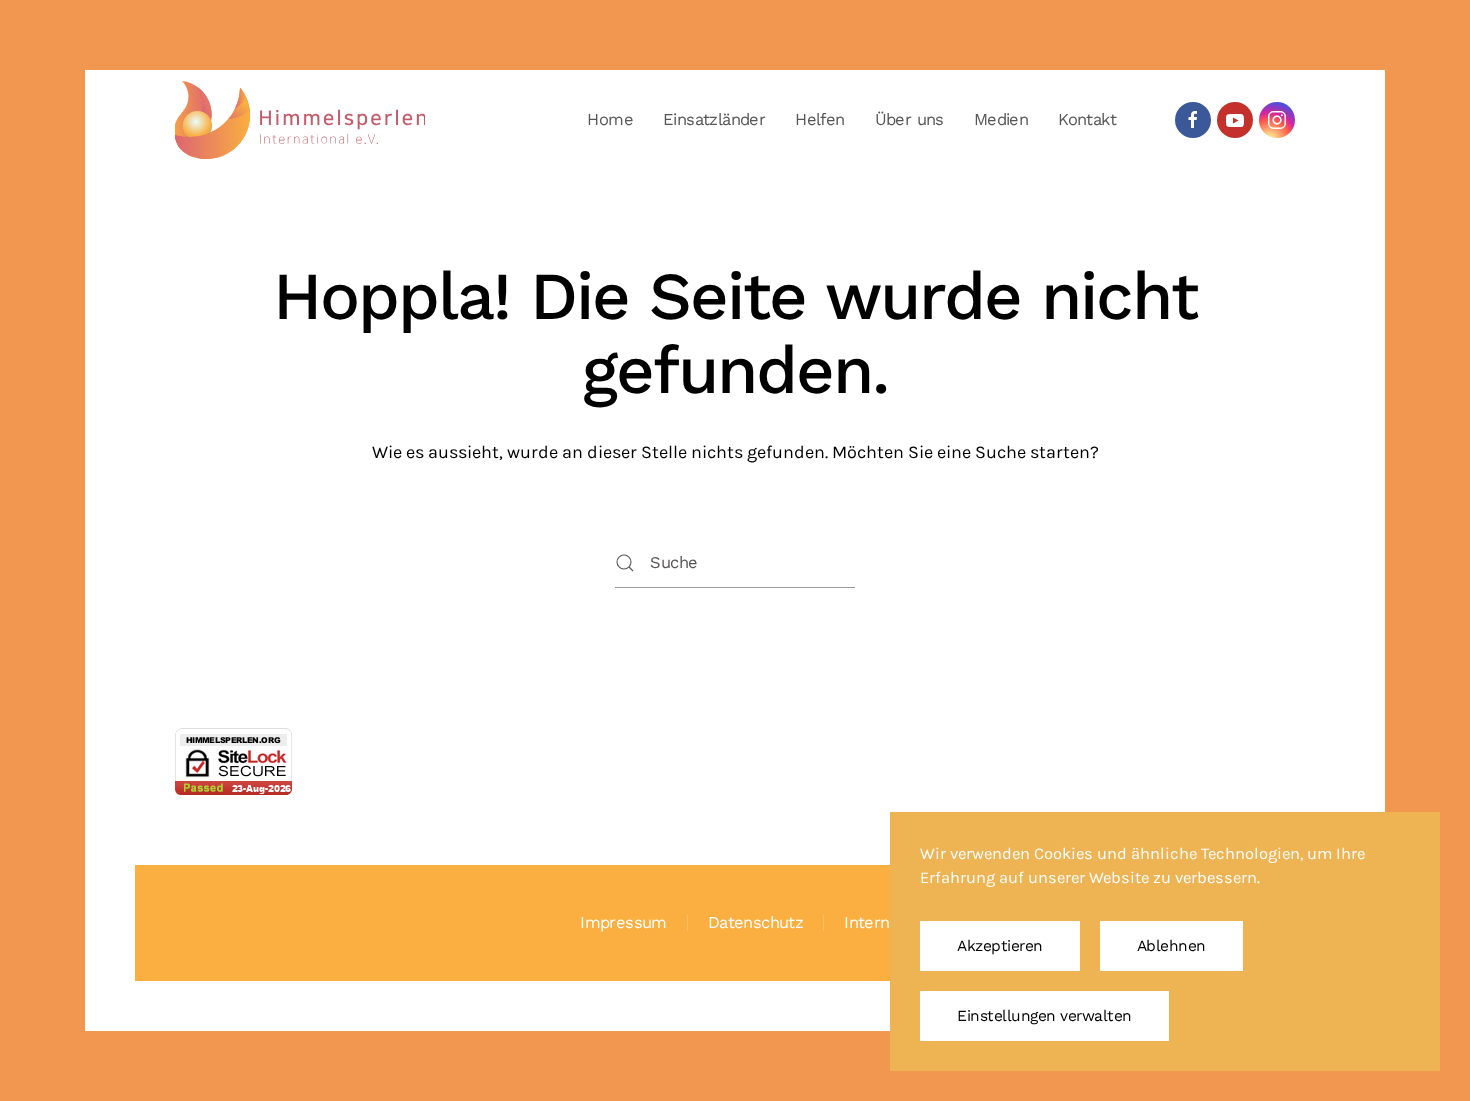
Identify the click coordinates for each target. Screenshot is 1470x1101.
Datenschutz (755, 922)
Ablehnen (1171, 946)
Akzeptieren (1000, 946)
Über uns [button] (909, 119)
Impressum (623, 922)
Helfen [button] (819, 119)
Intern (866, 922)
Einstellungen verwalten (1044, 1016)
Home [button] (610, 119)
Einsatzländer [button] (714, 119)
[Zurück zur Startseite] (300, 120)
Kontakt (1087, 119)
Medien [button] (1001, 119)
